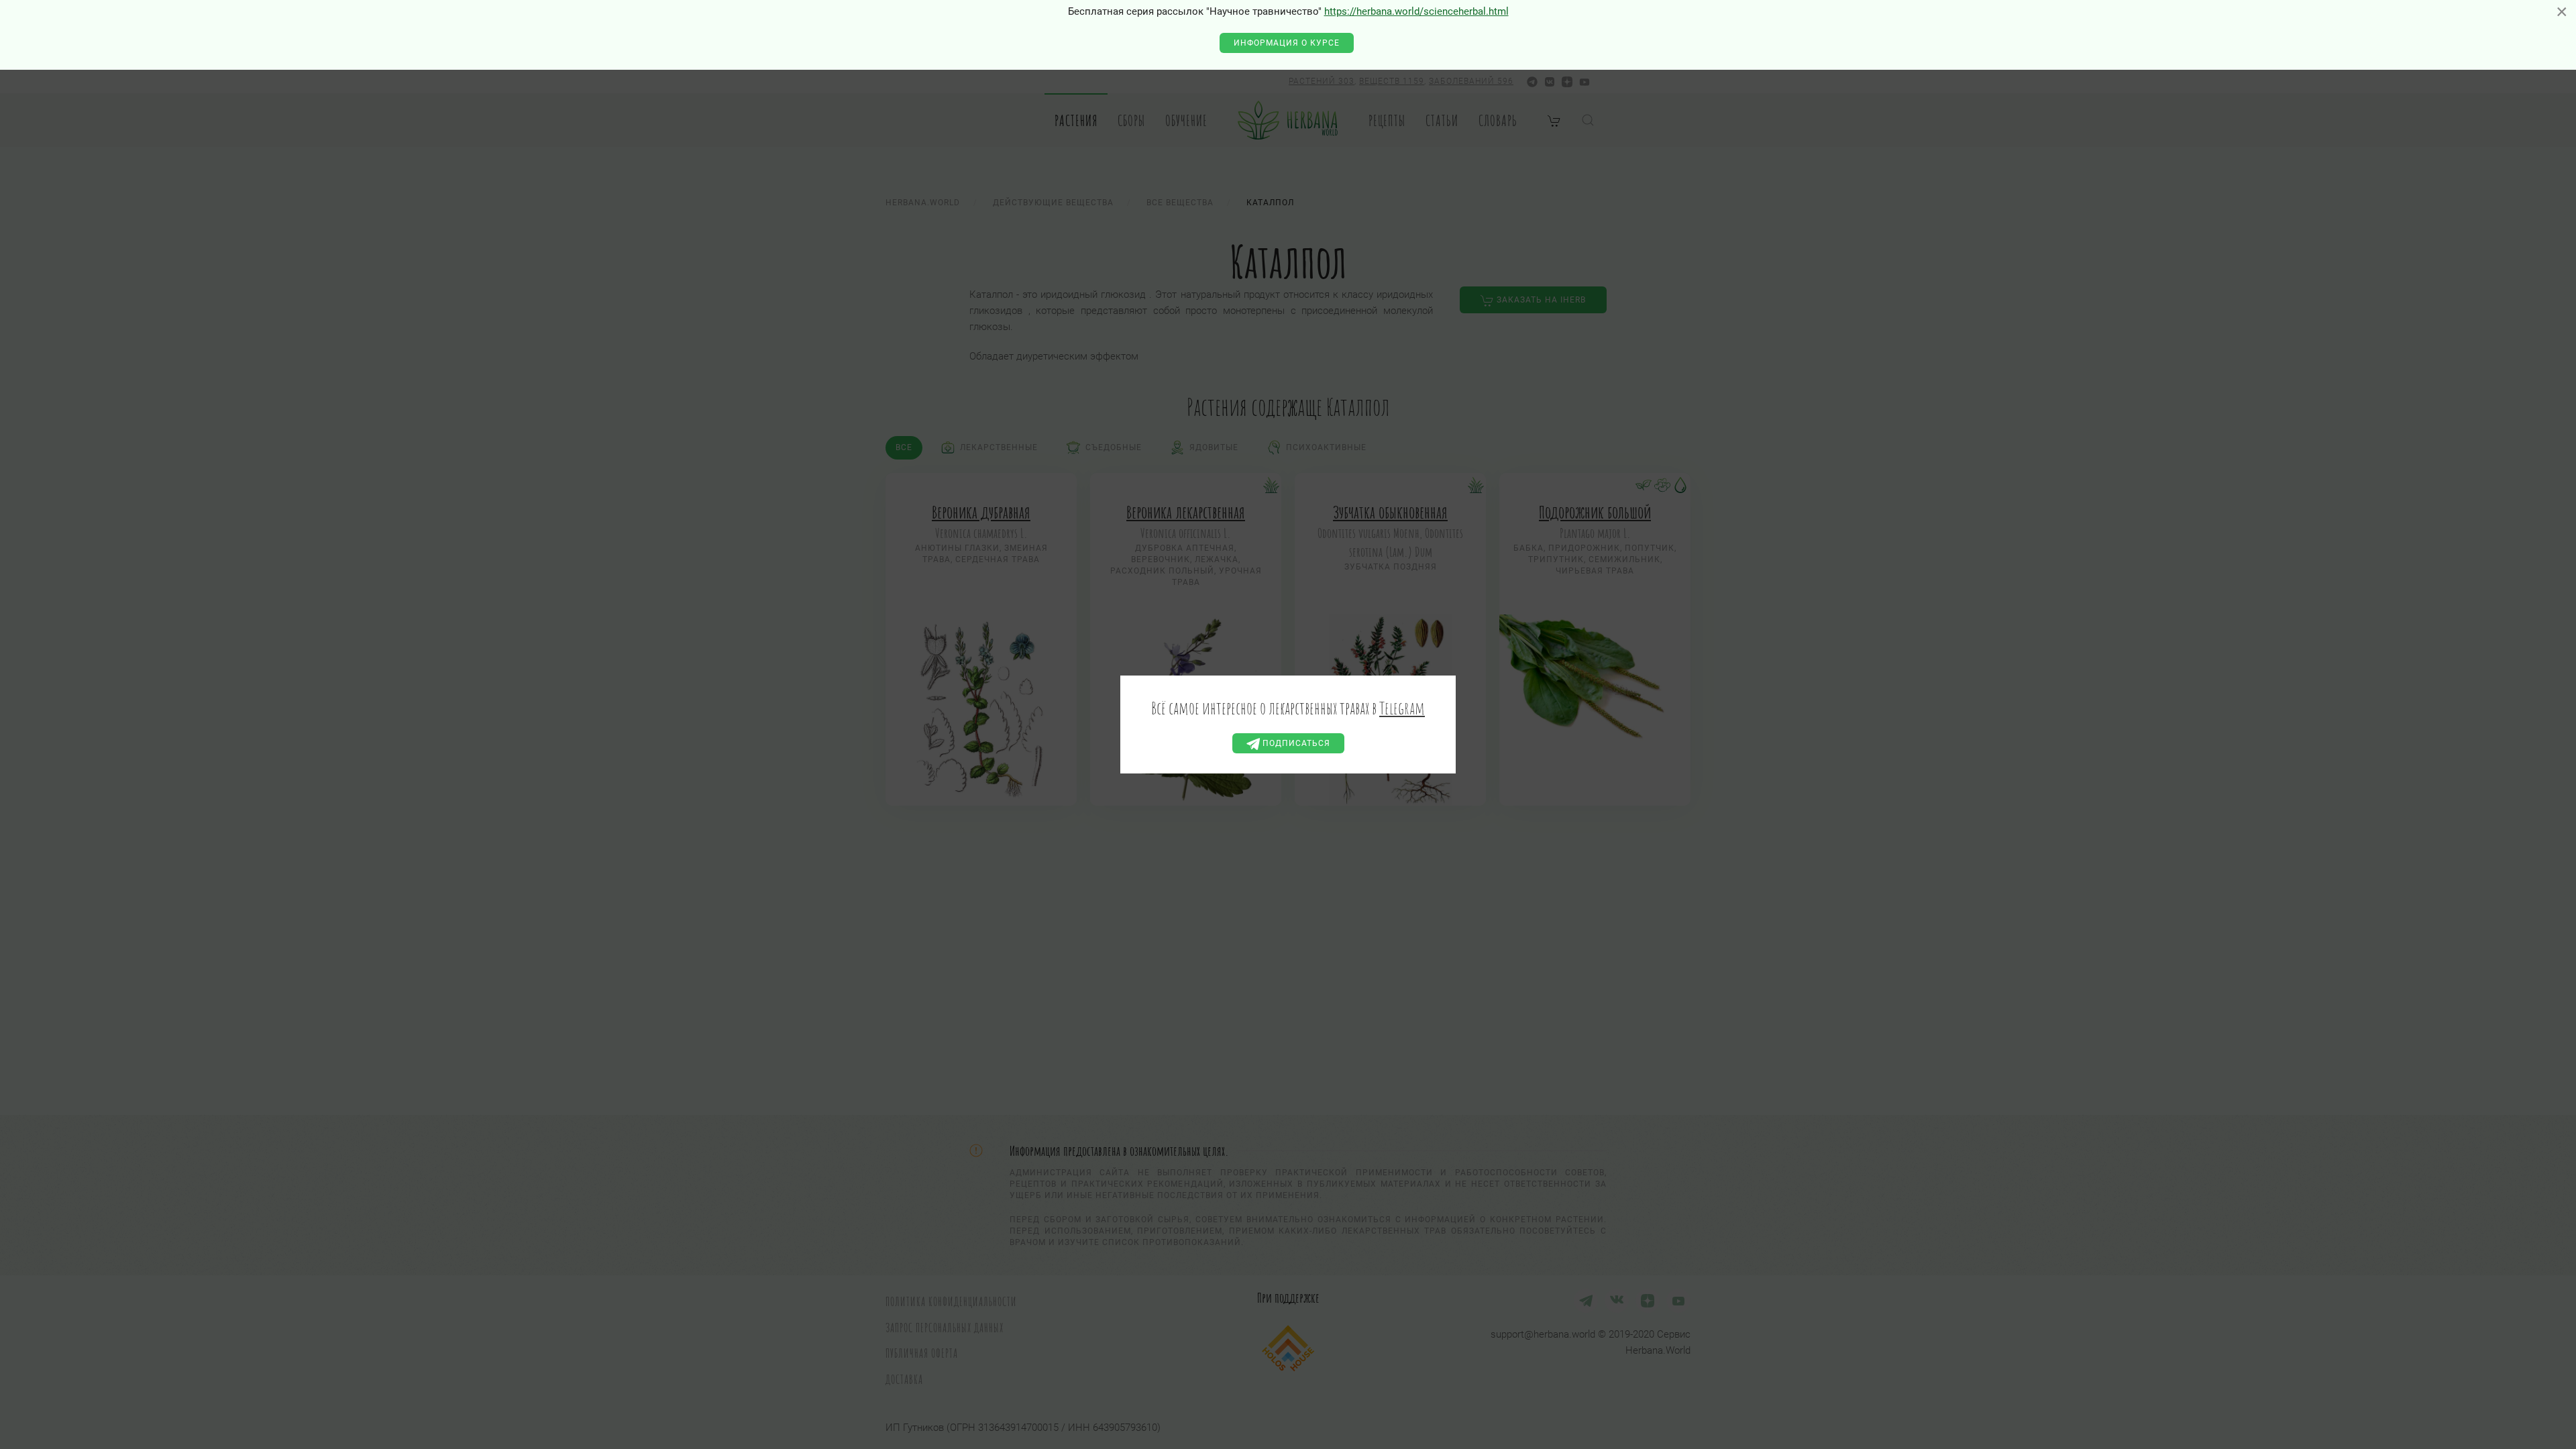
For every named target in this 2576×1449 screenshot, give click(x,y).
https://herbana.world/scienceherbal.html (1416, 11)
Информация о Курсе (1287, 43)
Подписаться (1295, 743)
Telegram (1402, 708)
